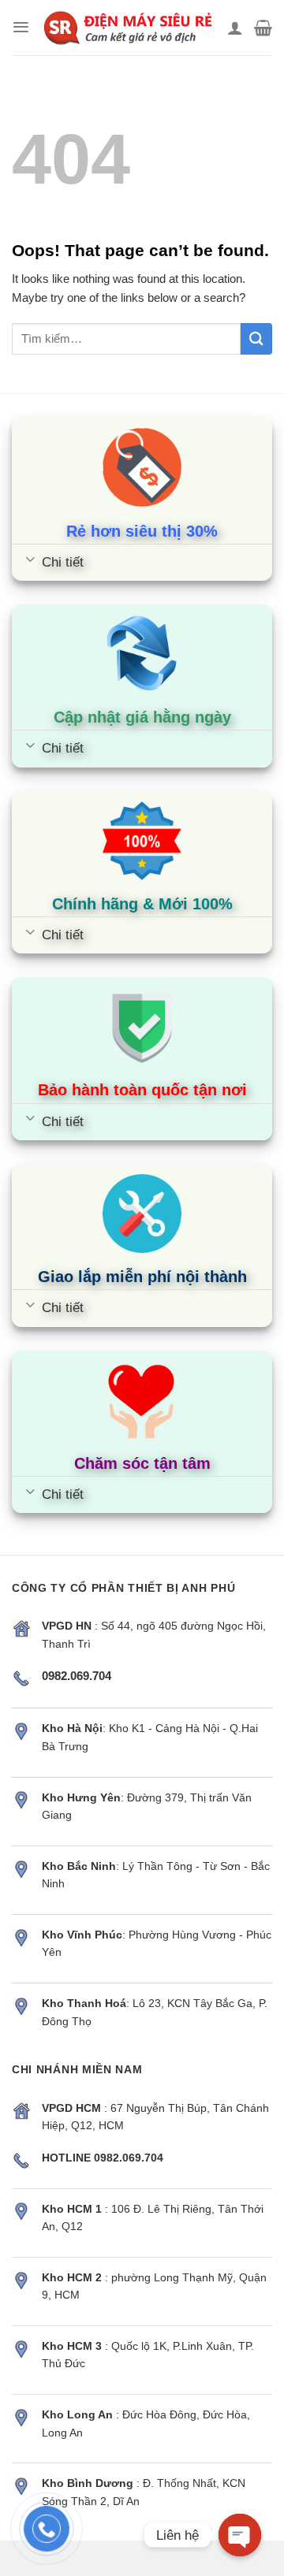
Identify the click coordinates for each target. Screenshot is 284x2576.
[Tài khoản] (235, 28)
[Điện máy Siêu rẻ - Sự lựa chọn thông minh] (129, 28)
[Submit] (256, 339)
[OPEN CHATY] (240, 2535)
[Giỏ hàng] (263, 28)
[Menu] (21, 27)
